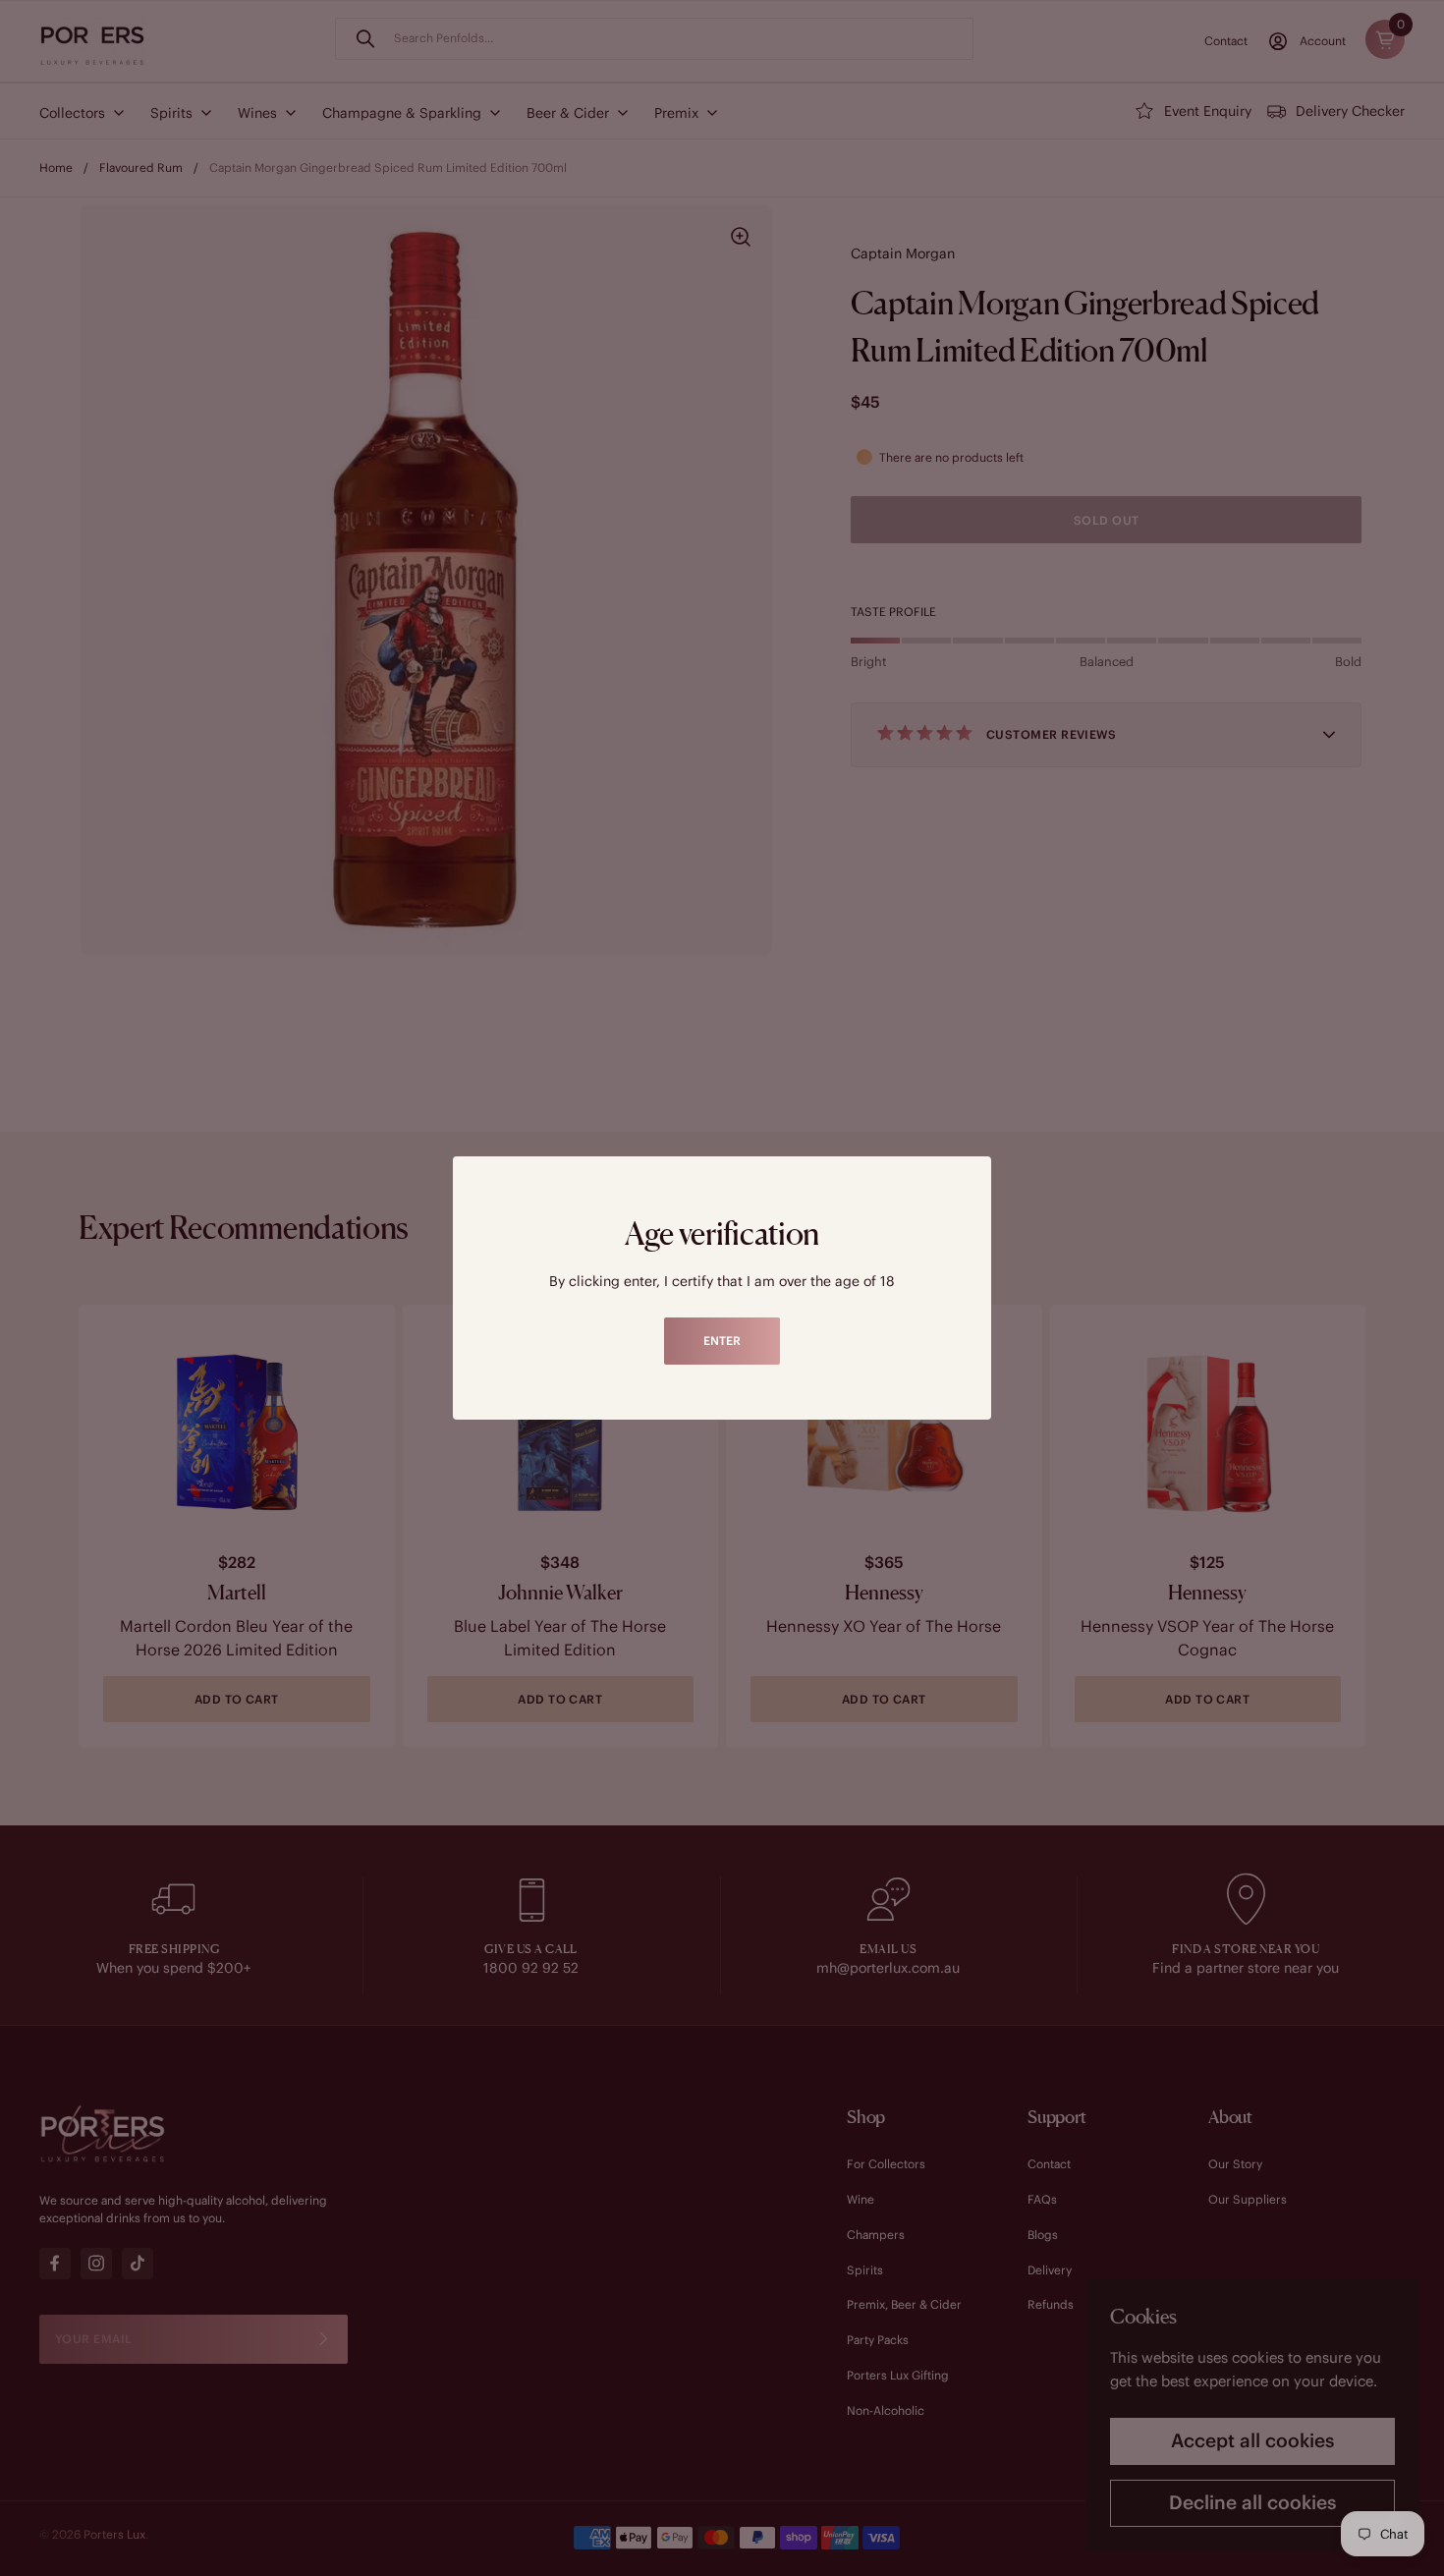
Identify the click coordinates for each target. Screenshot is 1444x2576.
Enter (722, 1341)
